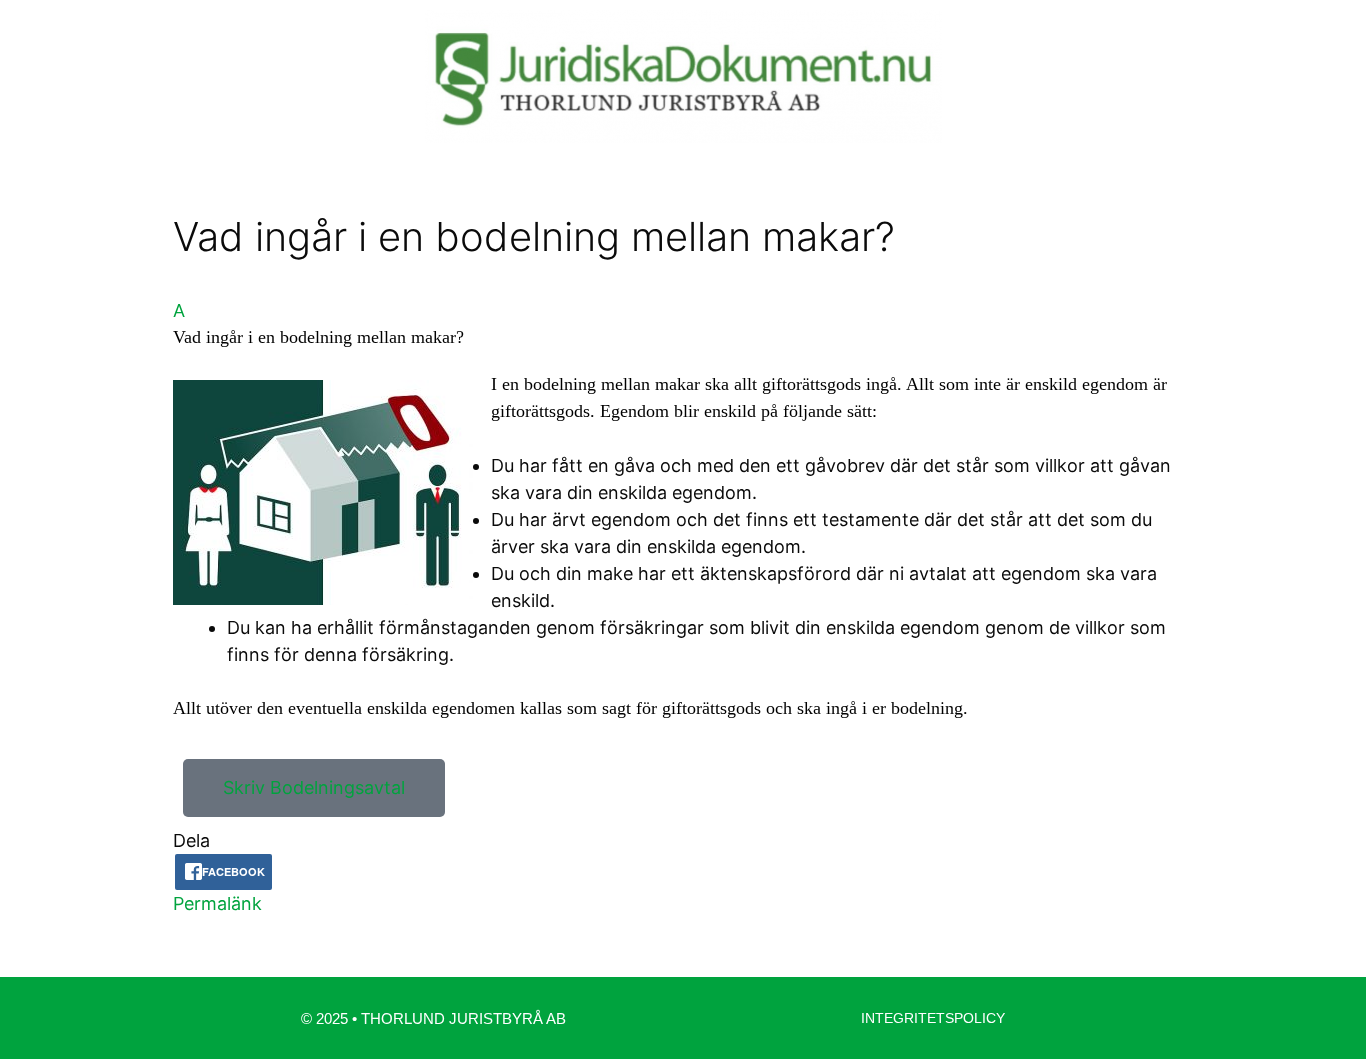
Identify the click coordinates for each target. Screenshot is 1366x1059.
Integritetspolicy (933, 1018)
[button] (683, 324)
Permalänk (217, 903)
